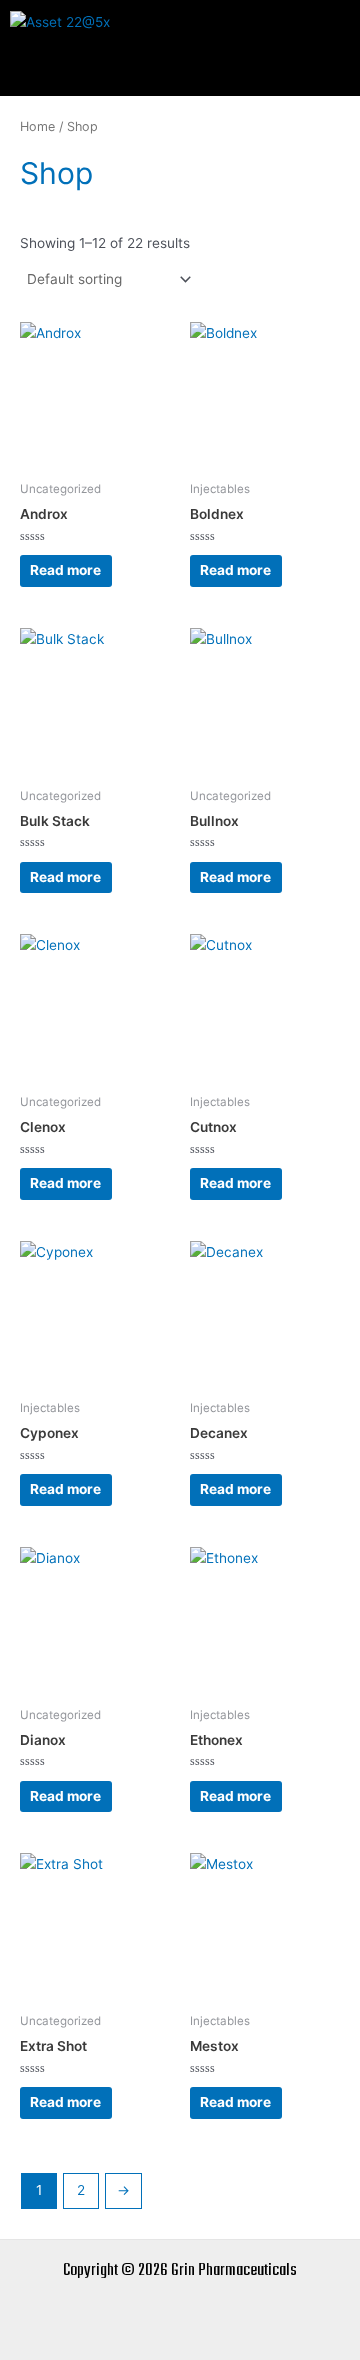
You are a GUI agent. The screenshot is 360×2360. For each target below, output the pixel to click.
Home (37, 126)
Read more (65, 570)
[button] (180, 70)
